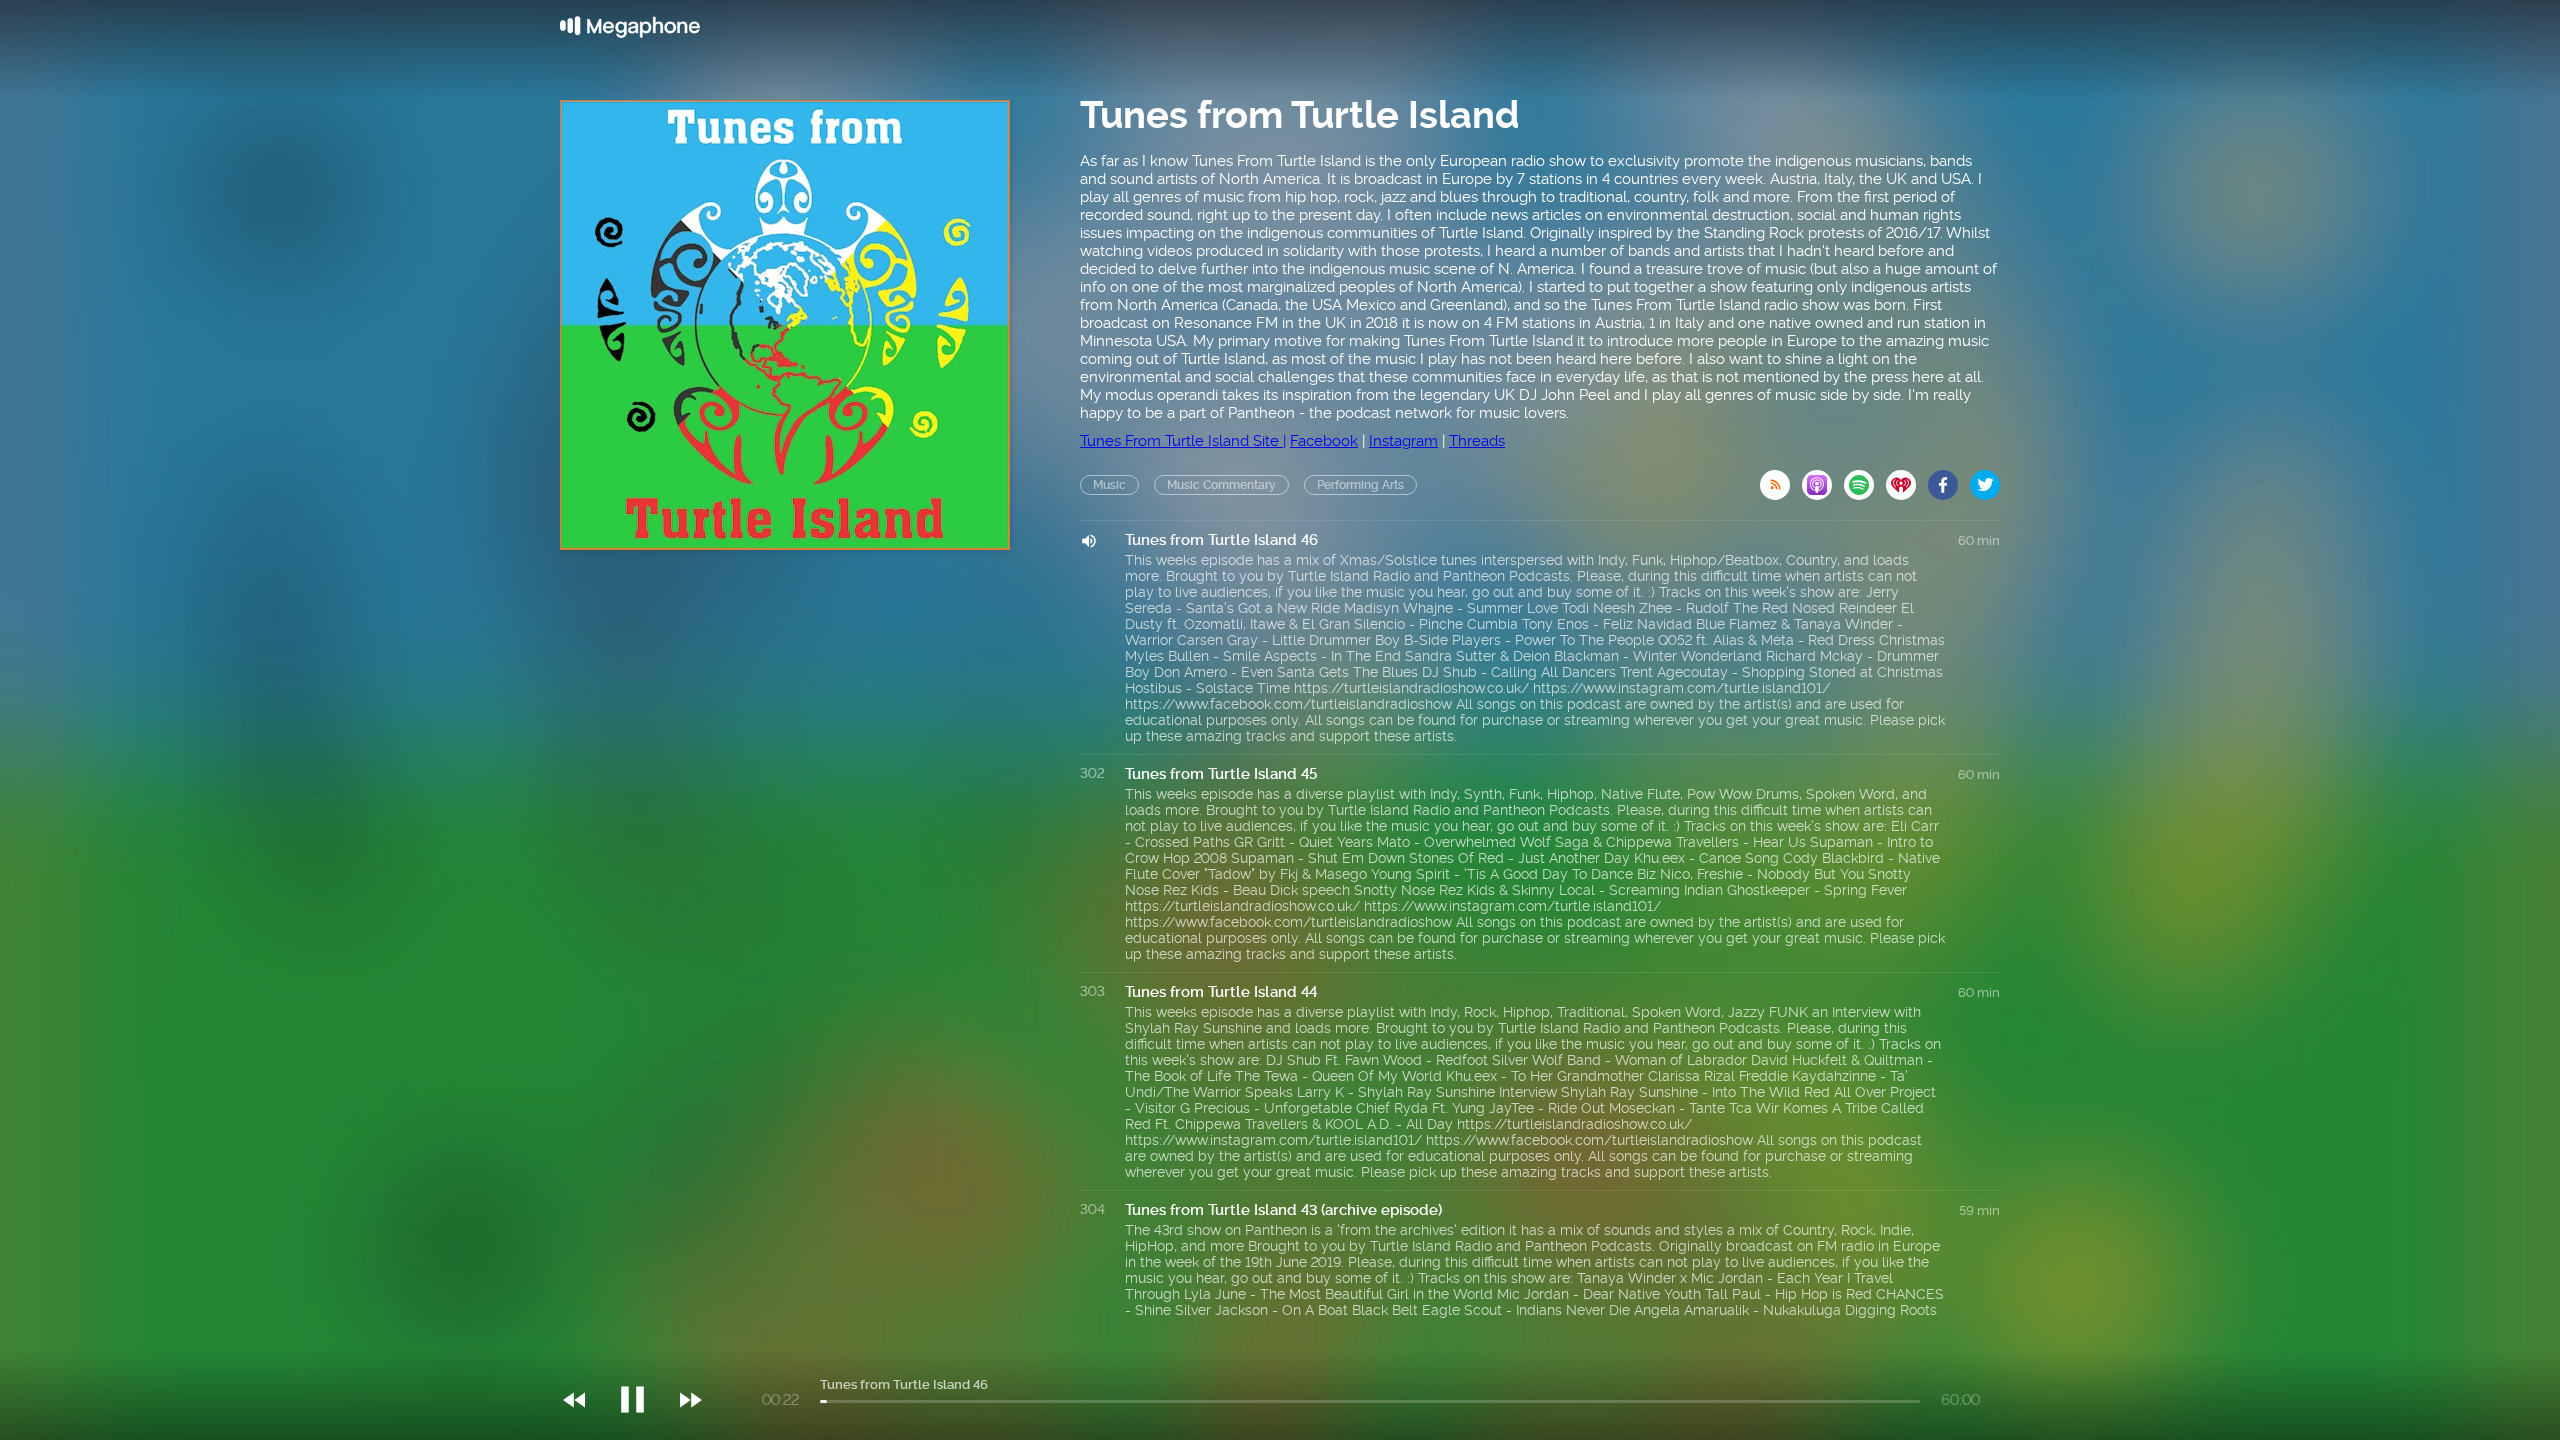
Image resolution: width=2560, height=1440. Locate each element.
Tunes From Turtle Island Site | (1183, 441)
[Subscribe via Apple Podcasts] (1823, 479)
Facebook (1324, 441)
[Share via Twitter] (1985, 479)
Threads (1477, 441)
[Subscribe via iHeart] (1907, 479)
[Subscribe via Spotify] (1865, 479)
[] (642, 1359)
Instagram (1403, 441)
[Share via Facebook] (1949, 479)
